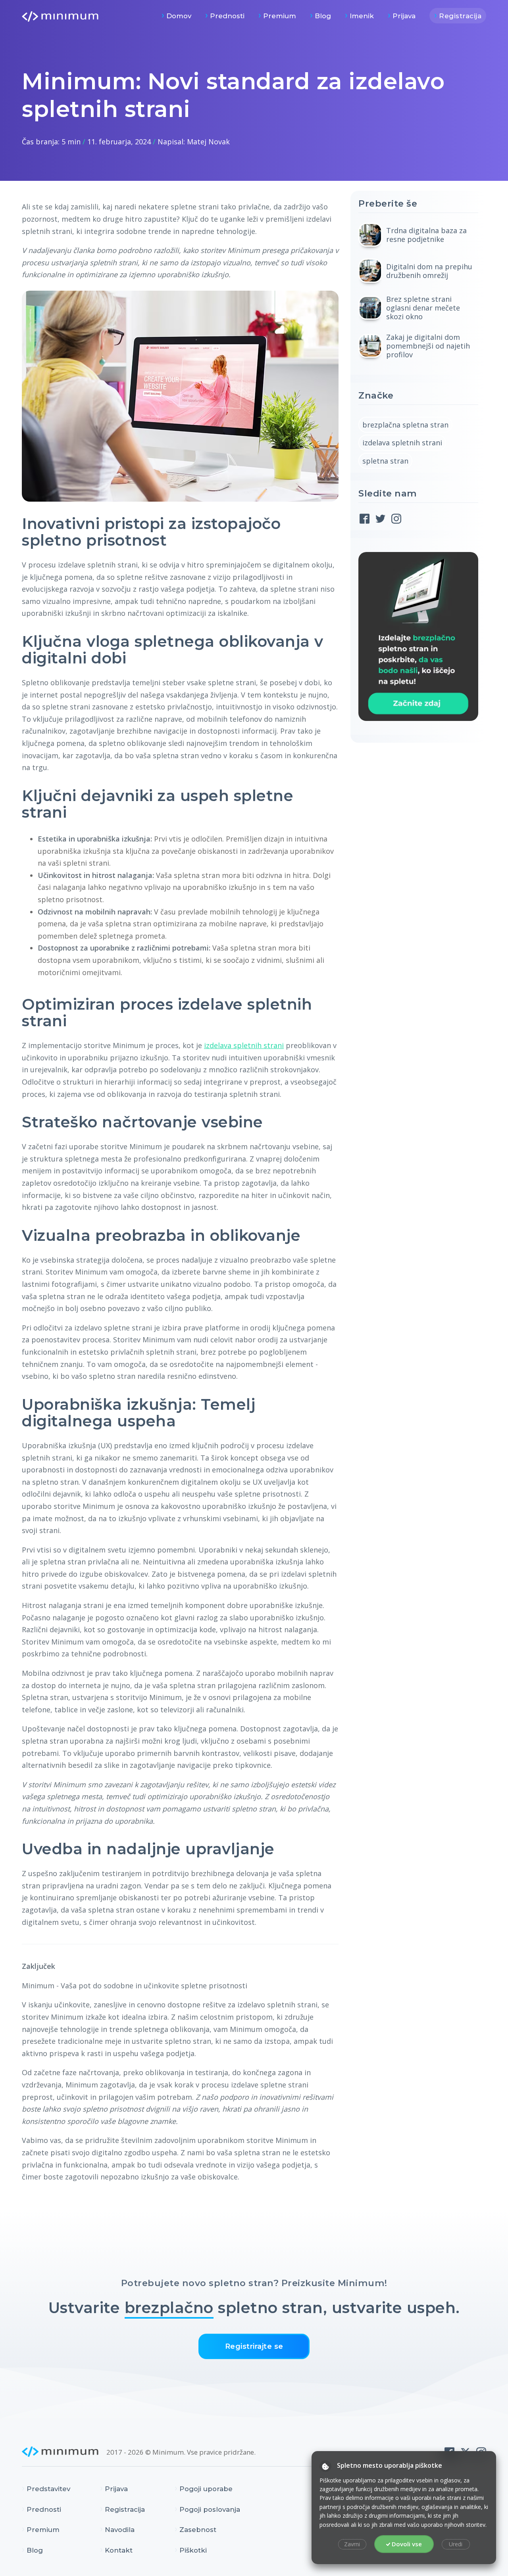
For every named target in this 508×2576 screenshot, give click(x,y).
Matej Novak (208, 142)
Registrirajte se (254, 2346)
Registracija (460, 16)
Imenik (362, 16)
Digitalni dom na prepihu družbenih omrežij (429, 271)
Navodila (120, 2530)
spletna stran (385, 461)
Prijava (404, 16)
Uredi (456, 2544)
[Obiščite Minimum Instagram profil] (396, 519)
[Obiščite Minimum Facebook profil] (365, 519)
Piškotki (193, 2550)
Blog (323, 16)
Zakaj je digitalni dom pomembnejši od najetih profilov (428, 346)
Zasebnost (198, 2530)
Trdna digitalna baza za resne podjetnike (426, 235)
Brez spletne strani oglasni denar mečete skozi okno (423, 308)
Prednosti (227, 16)
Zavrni (352, 2544)
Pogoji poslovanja (210, 2509)
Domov (179, 16)
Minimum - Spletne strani (60, 16)
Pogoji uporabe (206, 2489)
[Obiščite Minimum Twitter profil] (380, 519)
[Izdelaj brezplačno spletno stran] (418, 636)
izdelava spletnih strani (244, 1045)
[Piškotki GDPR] (325, 2466)
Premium (280, 16)
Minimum (60, 2452)
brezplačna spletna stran (405, 425)
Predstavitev (48, 2489)
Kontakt (119, 2550)
